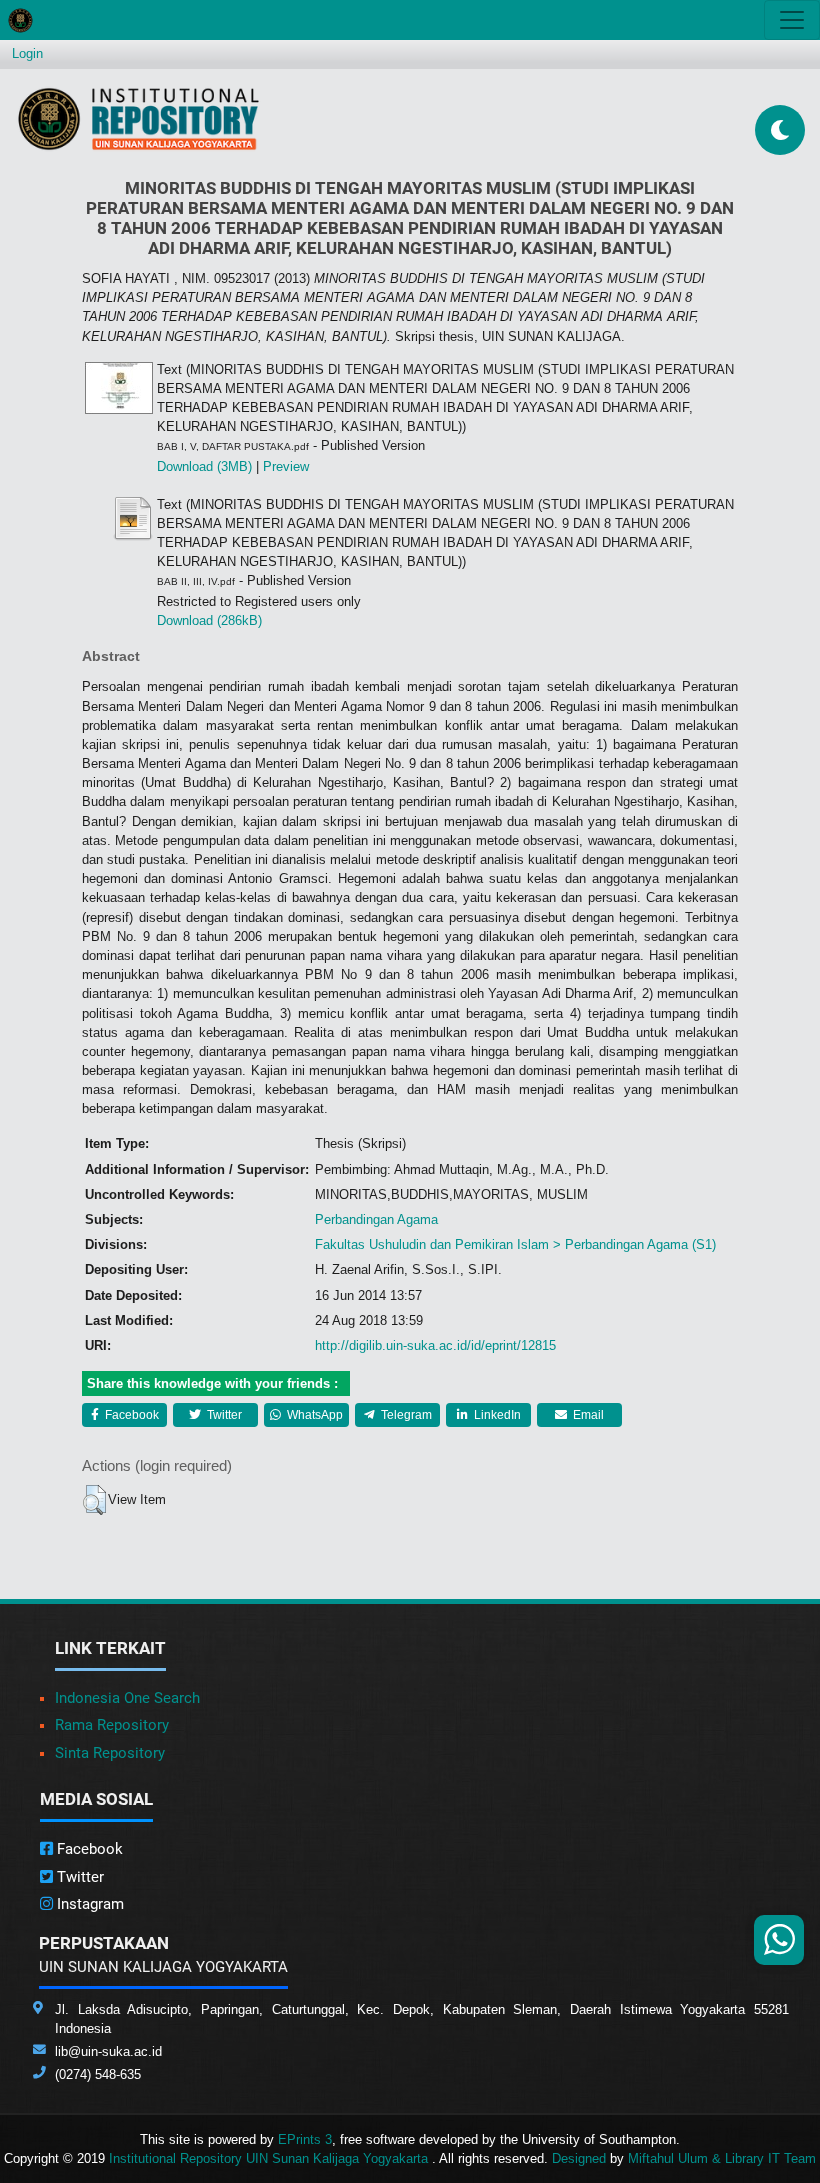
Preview (286, 466)
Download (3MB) (204, 466)
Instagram (88, 1904)
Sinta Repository (110, 1753)
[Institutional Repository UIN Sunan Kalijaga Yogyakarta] (138, 118)
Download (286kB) (209, 620)
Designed (579, 2158)
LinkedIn (496, 1415)
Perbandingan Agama (376, 1219)
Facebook (130, 1415)
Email (587, 1415)
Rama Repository (112, 1725)
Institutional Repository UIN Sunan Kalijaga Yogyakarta (270, 2158)
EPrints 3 (305, 2139)
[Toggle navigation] (792, 20)
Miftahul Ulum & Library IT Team (722, 2158)
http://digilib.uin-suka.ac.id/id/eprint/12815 (435, 1345)
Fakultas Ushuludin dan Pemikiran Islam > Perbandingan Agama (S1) (515, 1244)
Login (27, 53)
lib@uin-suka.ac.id (108, 2051)
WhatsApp (313, 1415)
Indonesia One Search (127, 1698)
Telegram (405, 1415)
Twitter (223, 1415)
